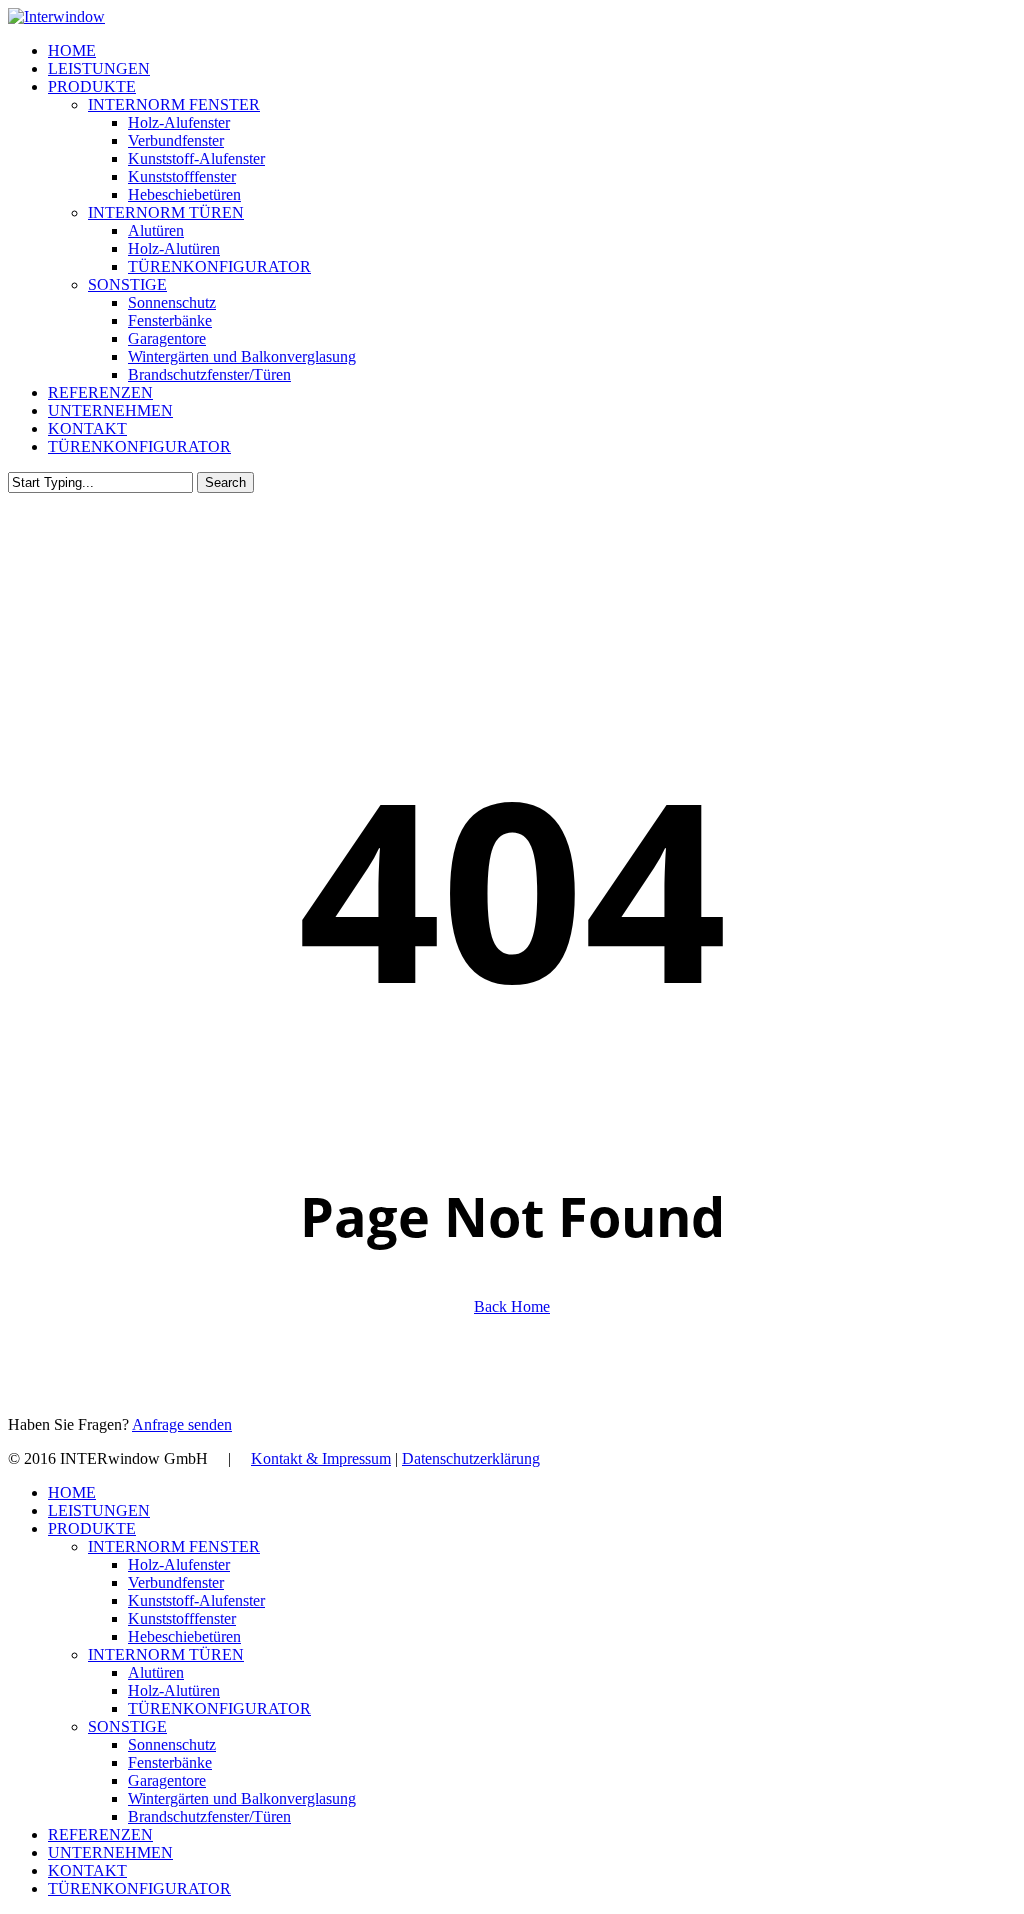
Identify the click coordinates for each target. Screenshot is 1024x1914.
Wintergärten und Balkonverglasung (242, 1798)
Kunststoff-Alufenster (196, 1600)
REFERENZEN (100, 1834)
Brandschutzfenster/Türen (209, 1816)
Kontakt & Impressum (321, 1458)
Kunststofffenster (182, 1618)
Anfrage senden (182, 1424)
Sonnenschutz (172, 1744)
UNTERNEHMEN (110, 1852)
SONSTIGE (127, 1726)
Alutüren (156, 1672)
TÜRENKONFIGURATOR (219, 1708)
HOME (72, 1492)
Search (225, 482)
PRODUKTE (92, 1528)
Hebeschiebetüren (184, 1636)
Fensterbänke (170, 1762)
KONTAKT (87, 1870)
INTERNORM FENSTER (174, 1546)
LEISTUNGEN (99, 1510)
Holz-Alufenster (179, 1564)
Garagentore (167, 1780)
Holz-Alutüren (174, 1690)
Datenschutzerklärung (471, 1458)
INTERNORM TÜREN (166, 1654)
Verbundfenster (176, 1582)
